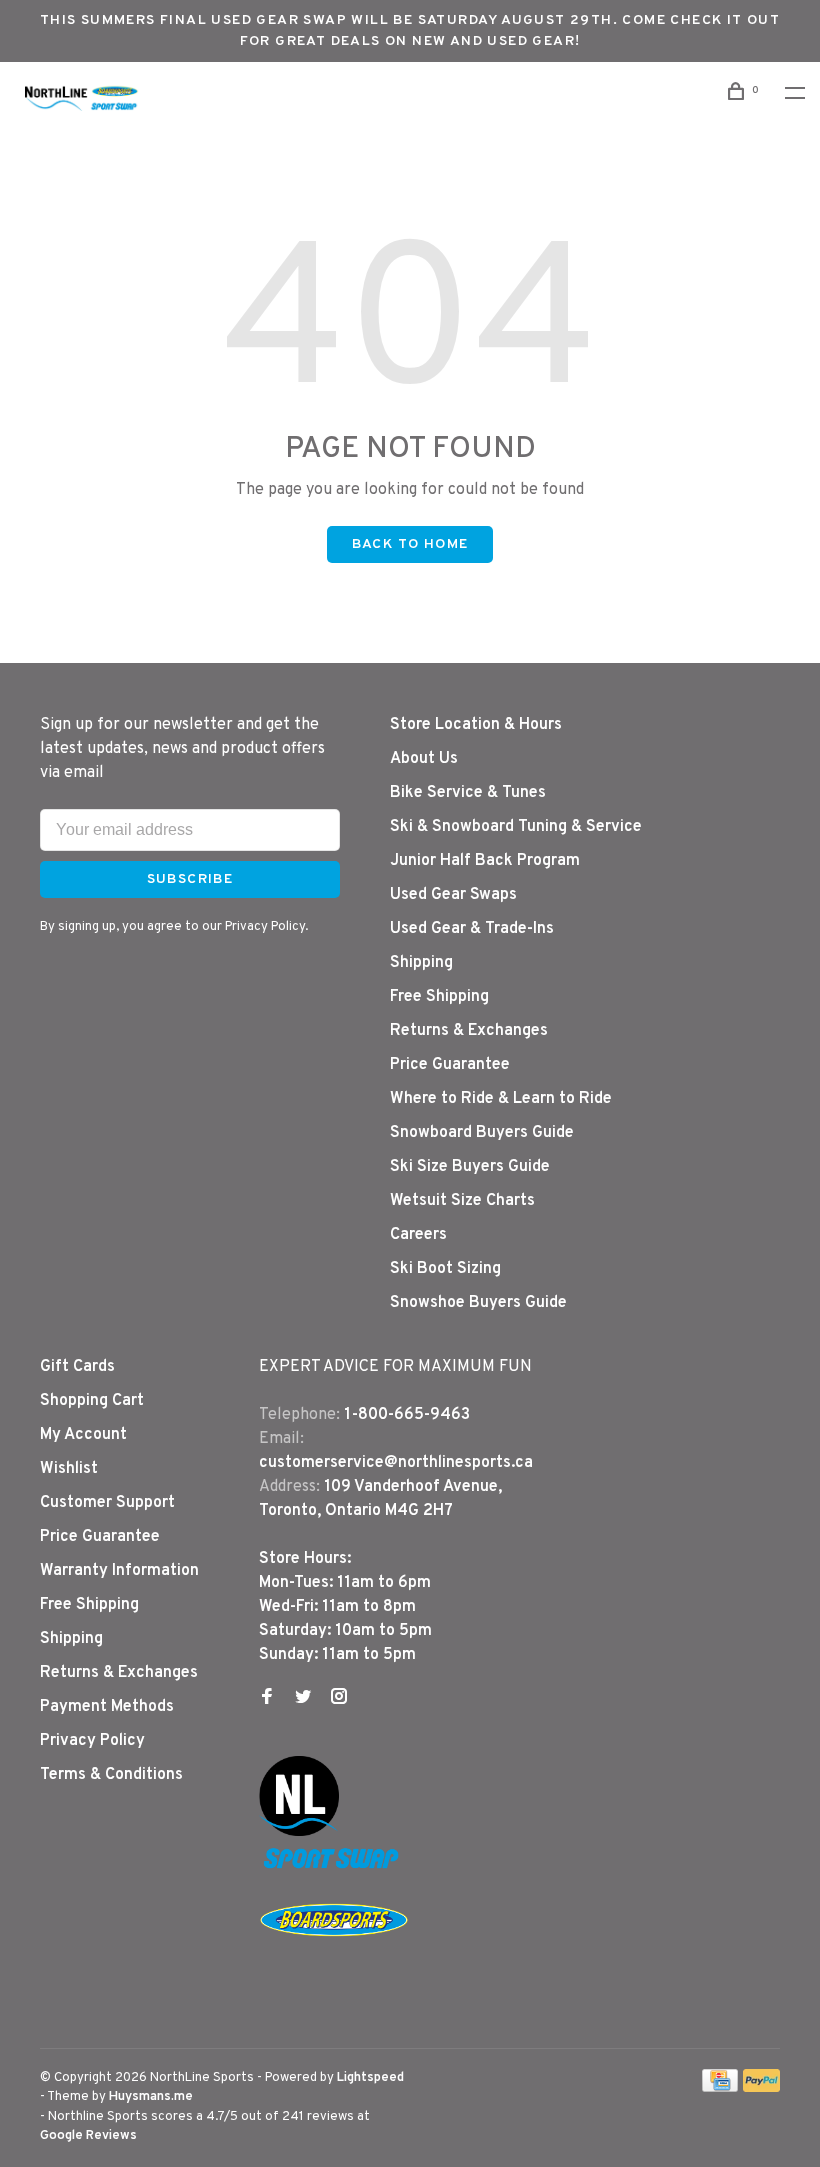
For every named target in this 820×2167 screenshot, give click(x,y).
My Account (83, 1435)
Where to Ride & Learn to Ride (501, 1099)
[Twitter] (303, 1699)
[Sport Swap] (334, 1868)
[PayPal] (761, 2088)
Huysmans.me (151, 2097)
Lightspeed (370, 2078)
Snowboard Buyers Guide (482, 1133)
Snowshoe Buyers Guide (478, 1303)
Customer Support (107, 1503)
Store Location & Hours (476, 725)
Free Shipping (439, 997)
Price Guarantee (450, 1065)
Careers (418, 1235)
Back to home (410, 544)
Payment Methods (107, 1707)
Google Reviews (88, 2136)
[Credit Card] (720, 2088)
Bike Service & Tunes (468, 793)
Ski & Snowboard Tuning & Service (516, 827)
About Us (424, 759)
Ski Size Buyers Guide (470, 1167)
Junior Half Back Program (485, 861)
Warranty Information (119, 1571)
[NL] (299, 1832)
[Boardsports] (334, 1956)
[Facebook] (267, 1699)
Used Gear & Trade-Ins (472, 929)
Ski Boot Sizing (445, 1269)
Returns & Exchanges (469, 1031)
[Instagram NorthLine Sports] (339, 1699)
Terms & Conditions (111, 1775)
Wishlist (69, 1469)
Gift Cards (77, 1367)
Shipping (421, 963)
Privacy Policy (92, 1741)
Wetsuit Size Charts (462, 1201)
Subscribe (190, 879)
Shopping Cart (92, 1401)
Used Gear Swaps (453, 895)
